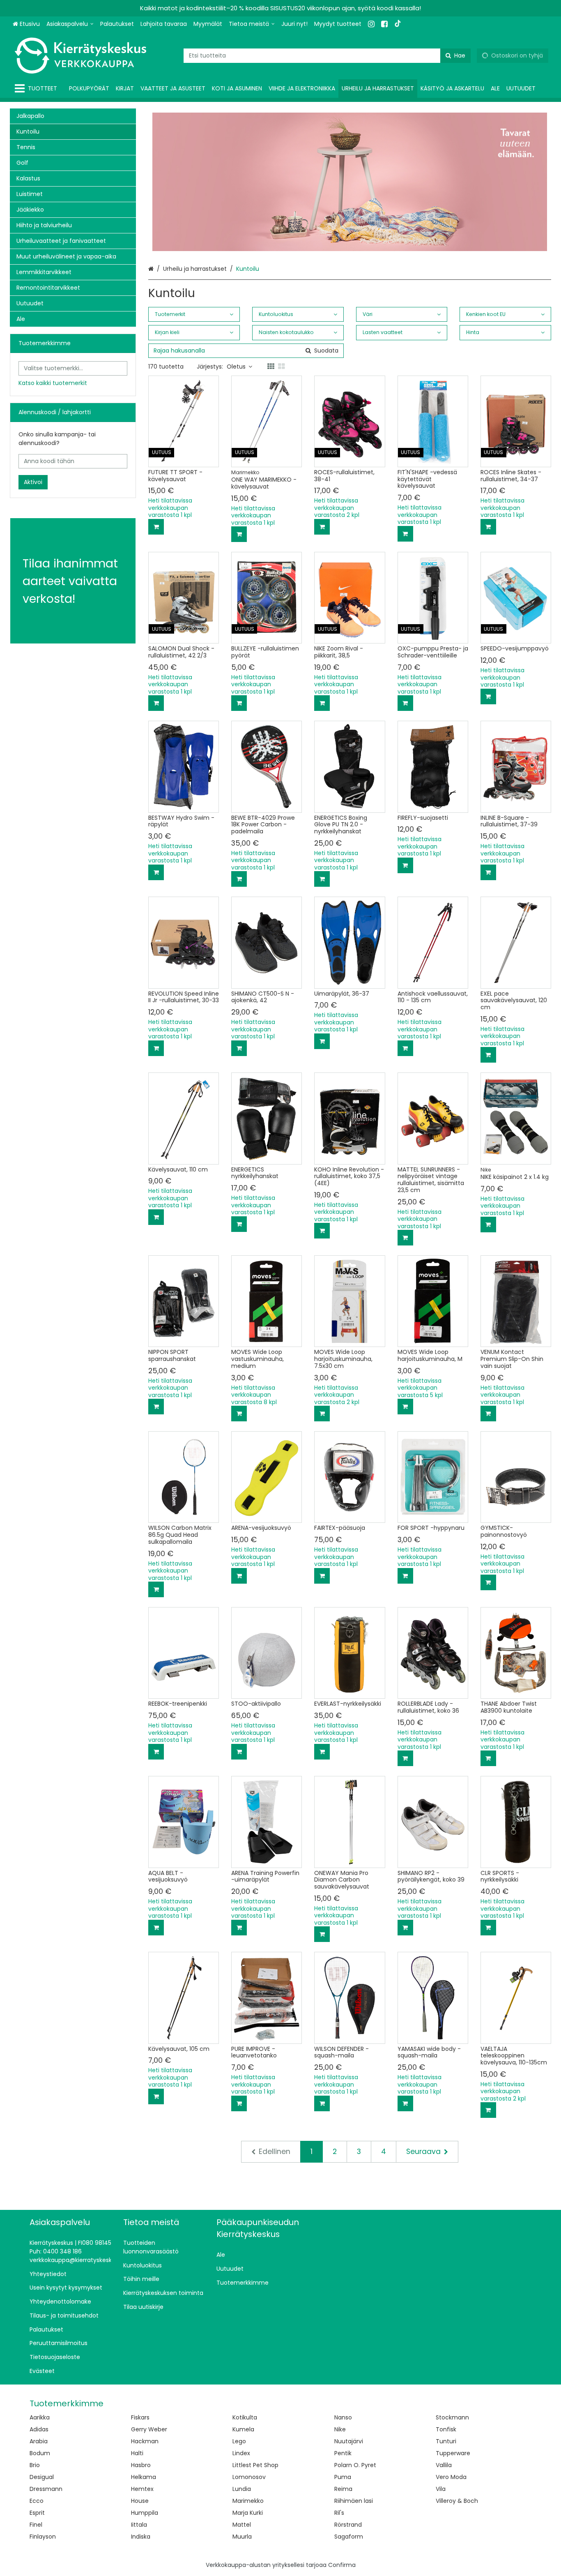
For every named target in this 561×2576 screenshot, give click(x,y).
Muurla (242, 2537)
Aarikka (40, 2417)
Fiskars (140, 2417)
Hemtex (142, 2489)
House (140, 2501)
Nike (340, 2429)
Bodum (40, 2453)
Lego (239, 2441)
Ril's (339, 2513)
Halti (137, 2453)
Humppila (145, 2513)
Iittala (139, 2525)
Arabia (39, 2441)
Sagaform (349, 2537)
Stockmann (452, 2417)
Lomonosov (249, 2477)
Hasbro (141, 2465)
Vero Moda (451, 2477)
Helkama (144, 2477)
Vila (441, 2489)
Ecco (37, 2501)
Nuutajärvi (349, 2441)
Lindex (241, 2453)
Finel (36, 2525)
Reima (343, 2489)
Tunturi (446, 2441)
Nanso (343, 2417)
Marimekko (248, 2501)
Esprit (37, 2513)
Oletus (236, 367)
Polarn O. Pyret (355, 2465)
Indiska (141, 2537)
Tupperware (453, 2453)
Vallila (444, 2465)
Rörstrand (348, 2525)
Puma (343, 2477)
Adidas (39, 2429)
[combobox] (327, 56)
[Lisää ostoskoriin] (156, 527)
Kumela (243, 2429)
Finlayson (43, 2537)
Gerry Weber (149, 2429)
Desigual (42, 2477)
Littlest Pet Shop (255, 2465)
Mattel (242, 2525)
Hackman (145, 2441)
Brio (35, 2465)
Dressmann (46, 2489)
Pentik (343, 2453)
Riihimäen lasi (354, 2501)
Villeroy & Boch (457, 2501)
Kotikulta (245, 2417)
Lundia (242, 2489)
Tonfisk (446, 2429)
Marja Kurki (248, 2513)
